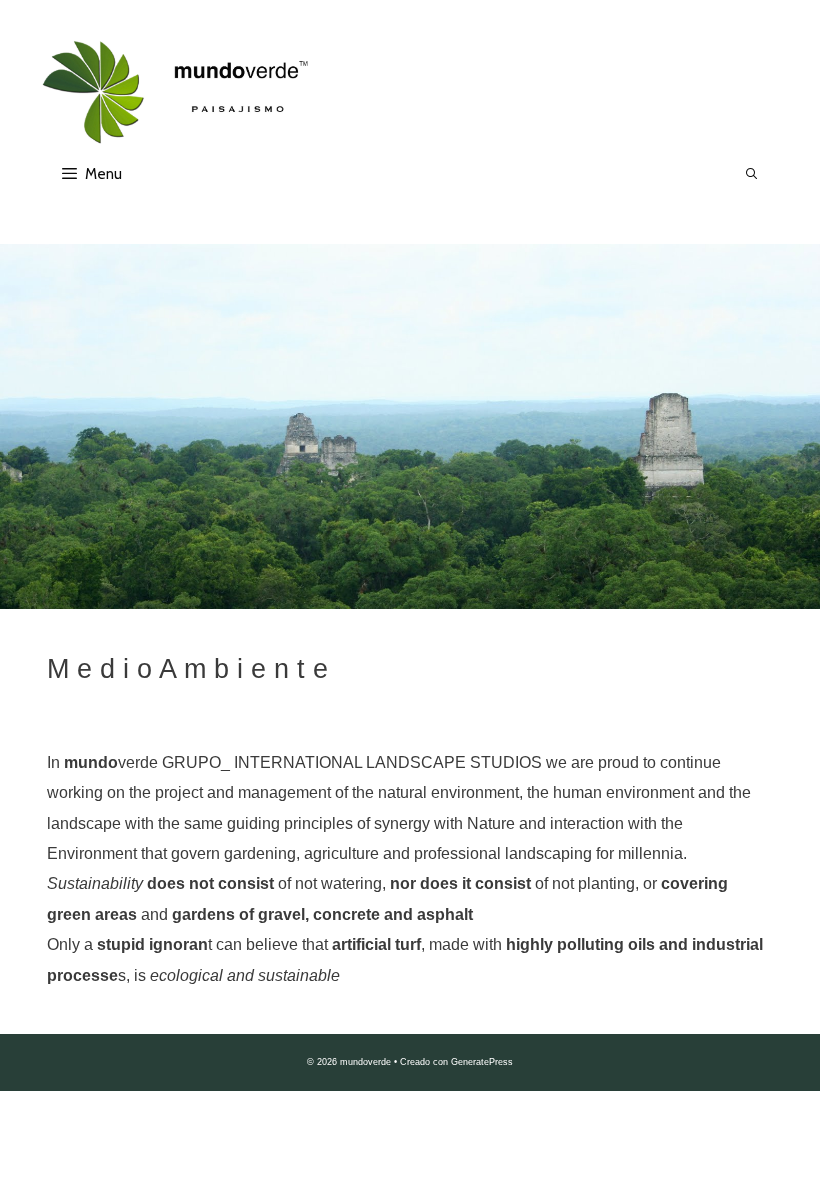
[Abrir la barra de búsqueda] (752, 174)
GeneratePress (482, 1062)
